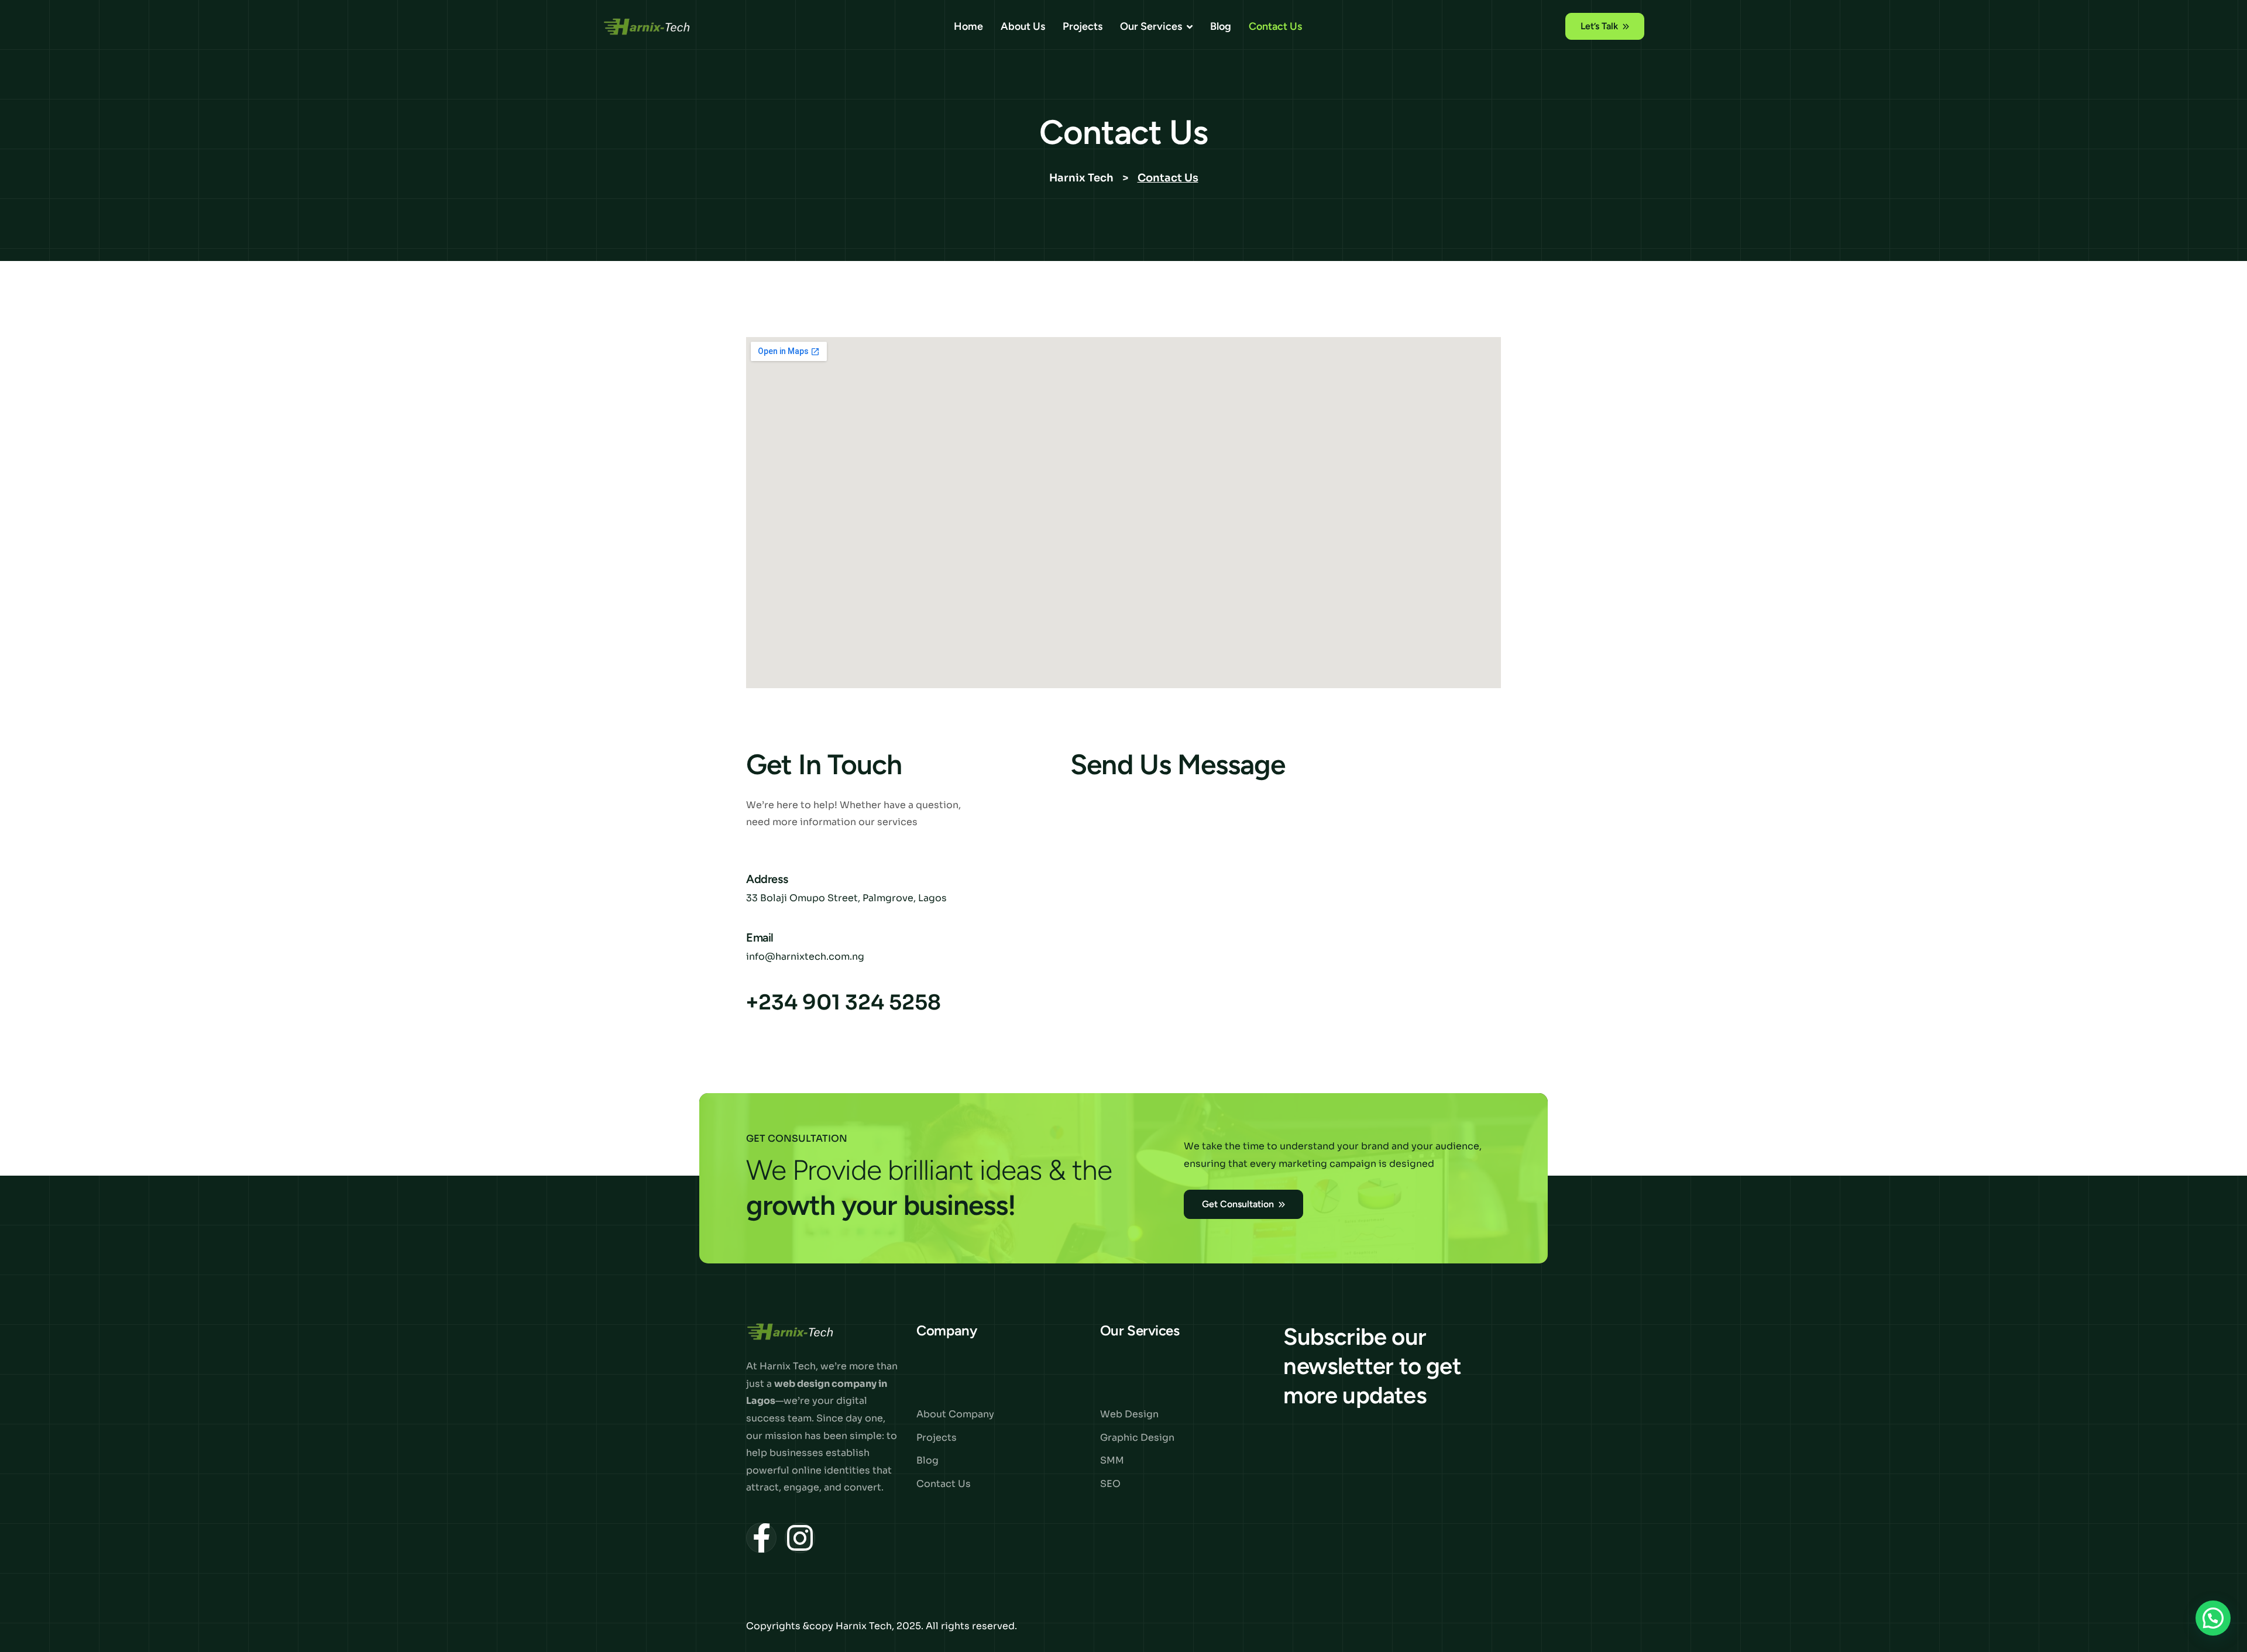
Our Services (1151, 26)
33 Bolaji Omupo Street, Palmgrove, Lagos (846, 898)
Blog (1221, 26)
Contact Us (1275, 26)
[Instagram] (800, 1538)
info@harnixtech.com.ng (805, 957)
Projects (1083, 26)
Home (968, 26)
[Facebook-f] (761, 1538)
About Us (1023, 26)
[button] (2213, 1618)
